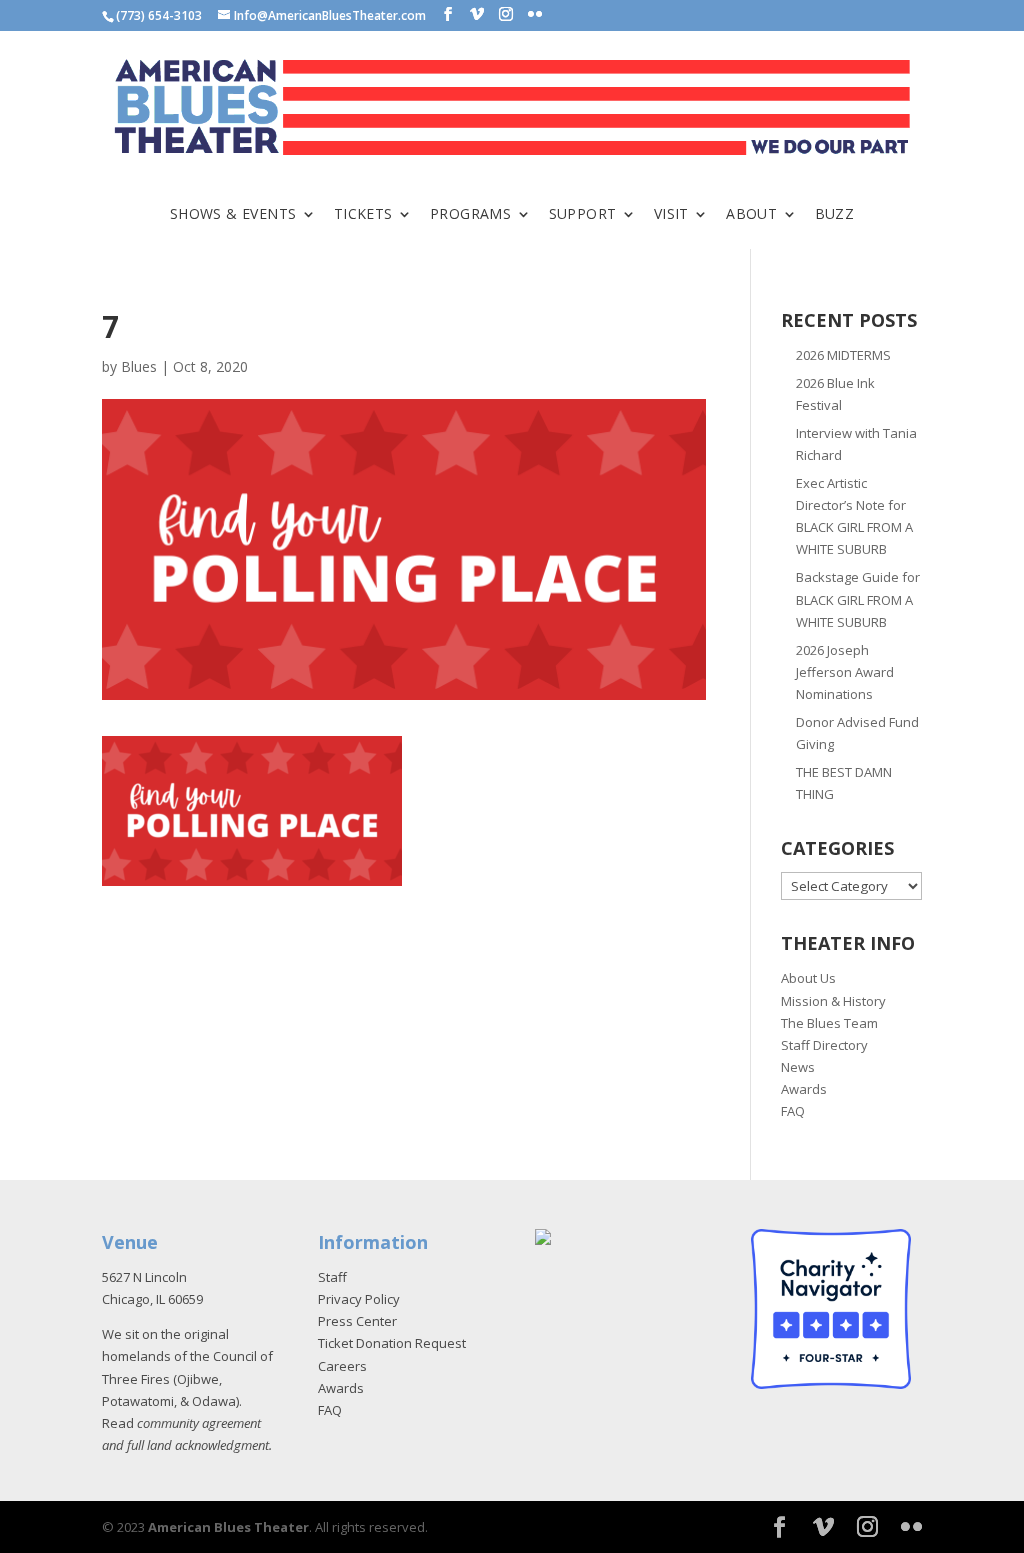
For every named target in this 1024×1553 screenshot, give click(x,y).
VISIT (671, 215)
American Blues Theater (228, 1527)
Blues (139, 366)
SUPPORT (583, 215)
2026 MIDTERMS (843, 355)
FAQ (793, 1111)
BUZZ (835, 215)
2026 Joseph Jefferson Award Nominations (845, 672)
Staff (332, 1277)
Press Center (357, 1321)
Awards (804, 1089)
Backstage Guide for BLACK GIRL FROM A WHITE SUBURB (858, 599)
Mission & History (833, 1001)
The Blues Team (829, 1023)
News (798, 1067)
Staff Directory (824, 1045)
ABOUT (751, 215)
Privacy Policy (359, 1299)
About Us (808, 978)
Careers (342, 1366)
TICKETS (363, 215)
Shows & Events (233, 215)
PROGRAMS (470, 215)
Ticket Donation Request (392, 1343)
